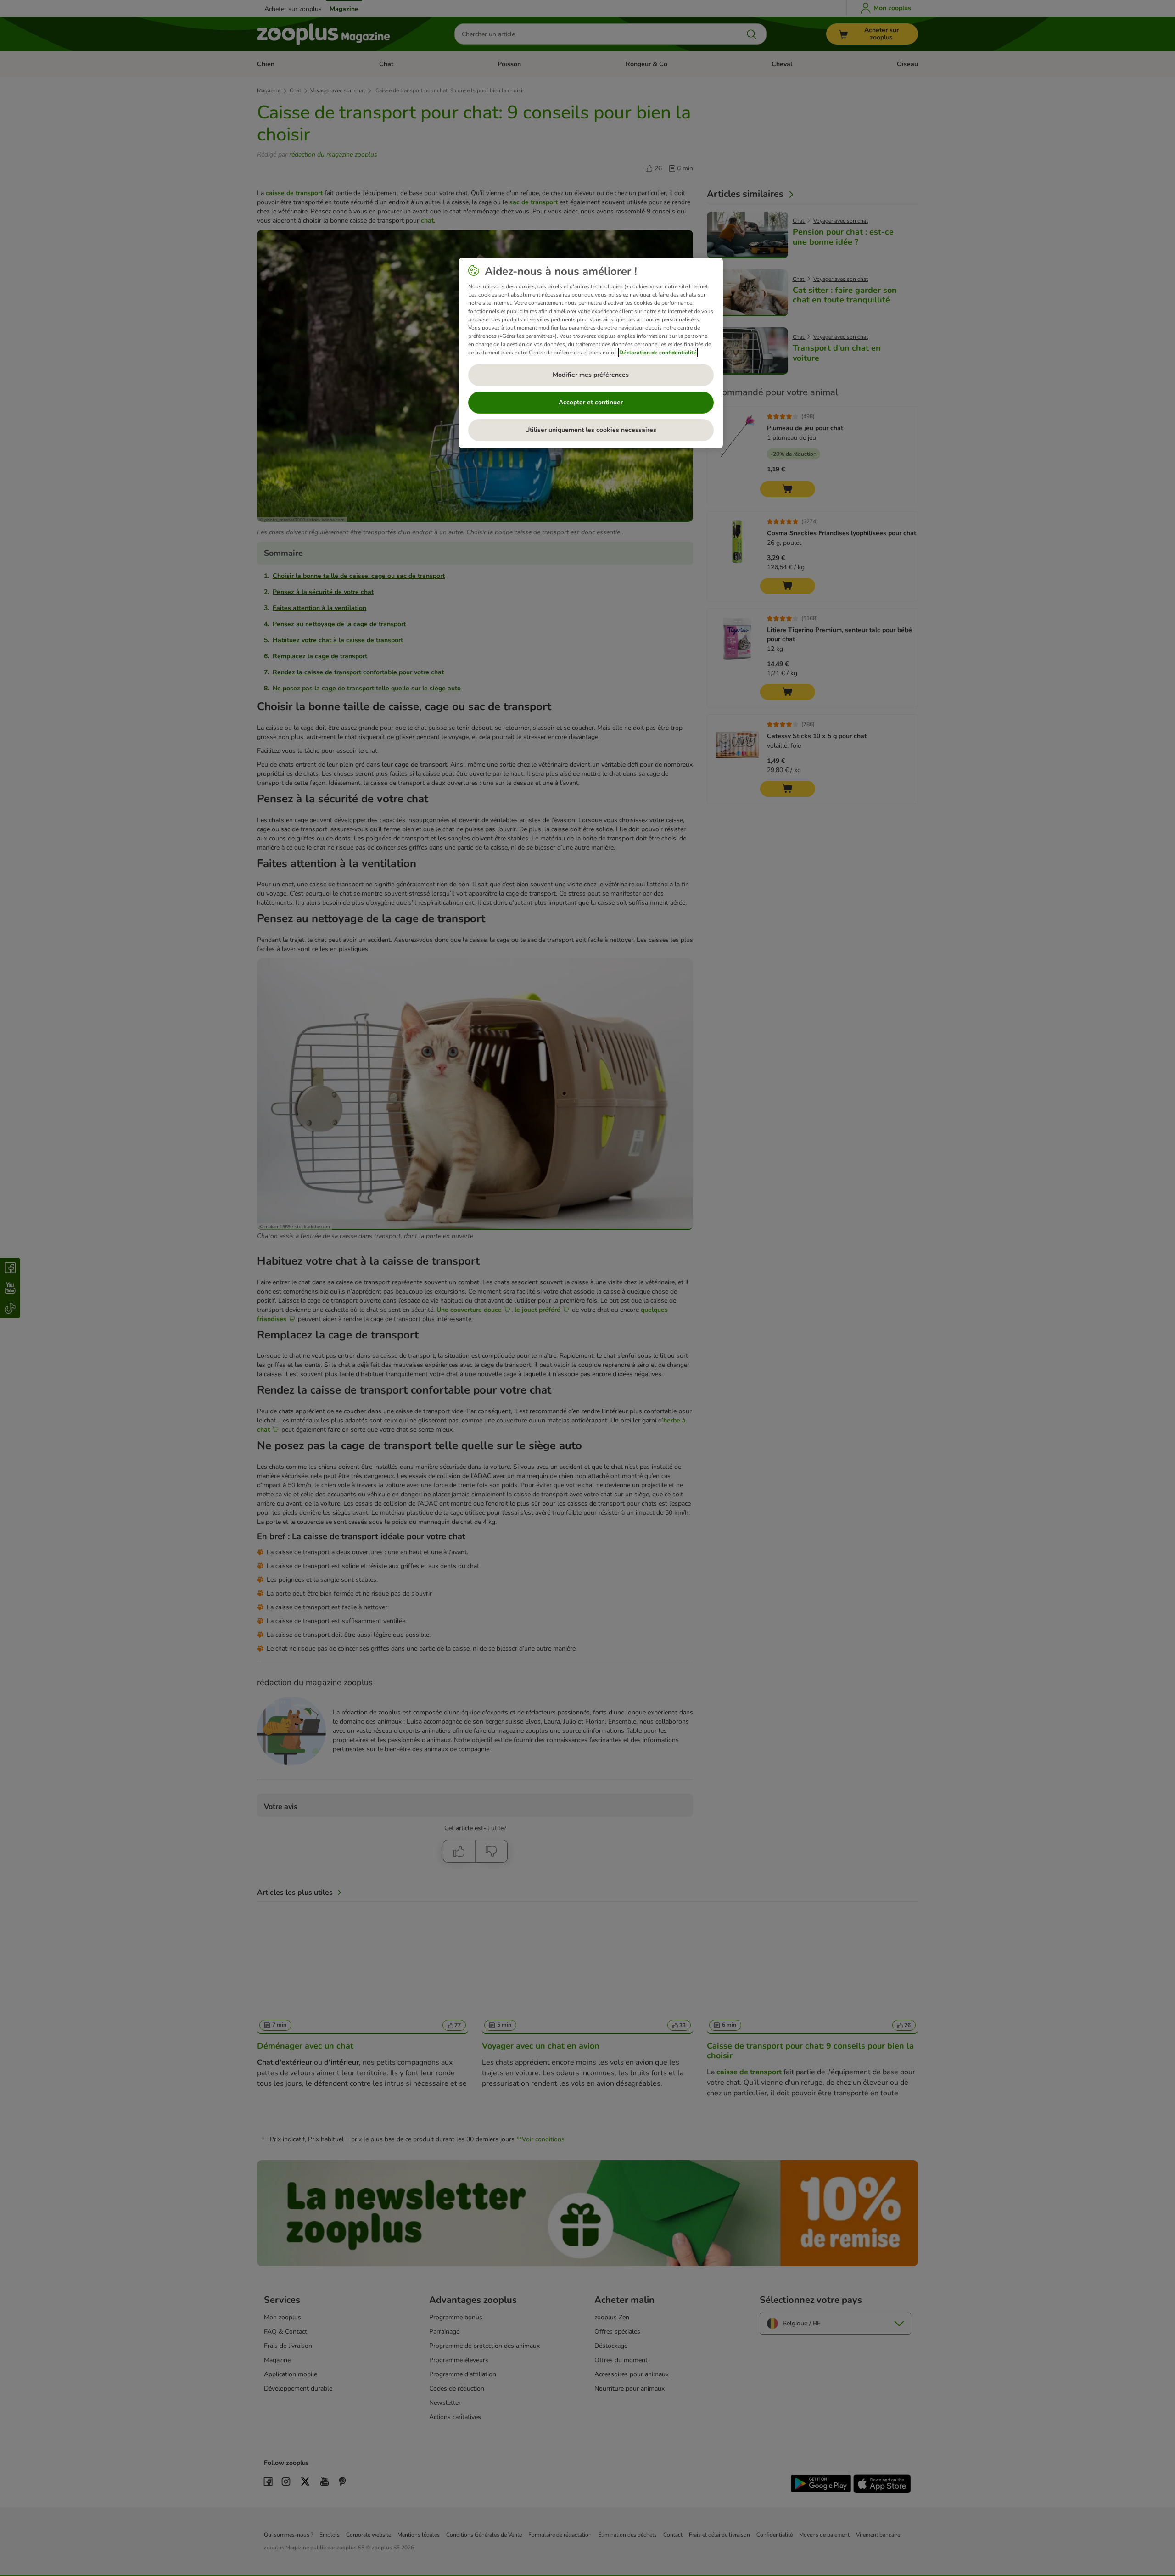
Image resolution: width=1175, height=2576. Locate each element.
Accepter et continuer (591, 402)
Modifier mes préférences (591, 375)
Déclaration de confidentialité (658, 353)
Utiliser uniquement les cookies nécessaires (591, 430)
